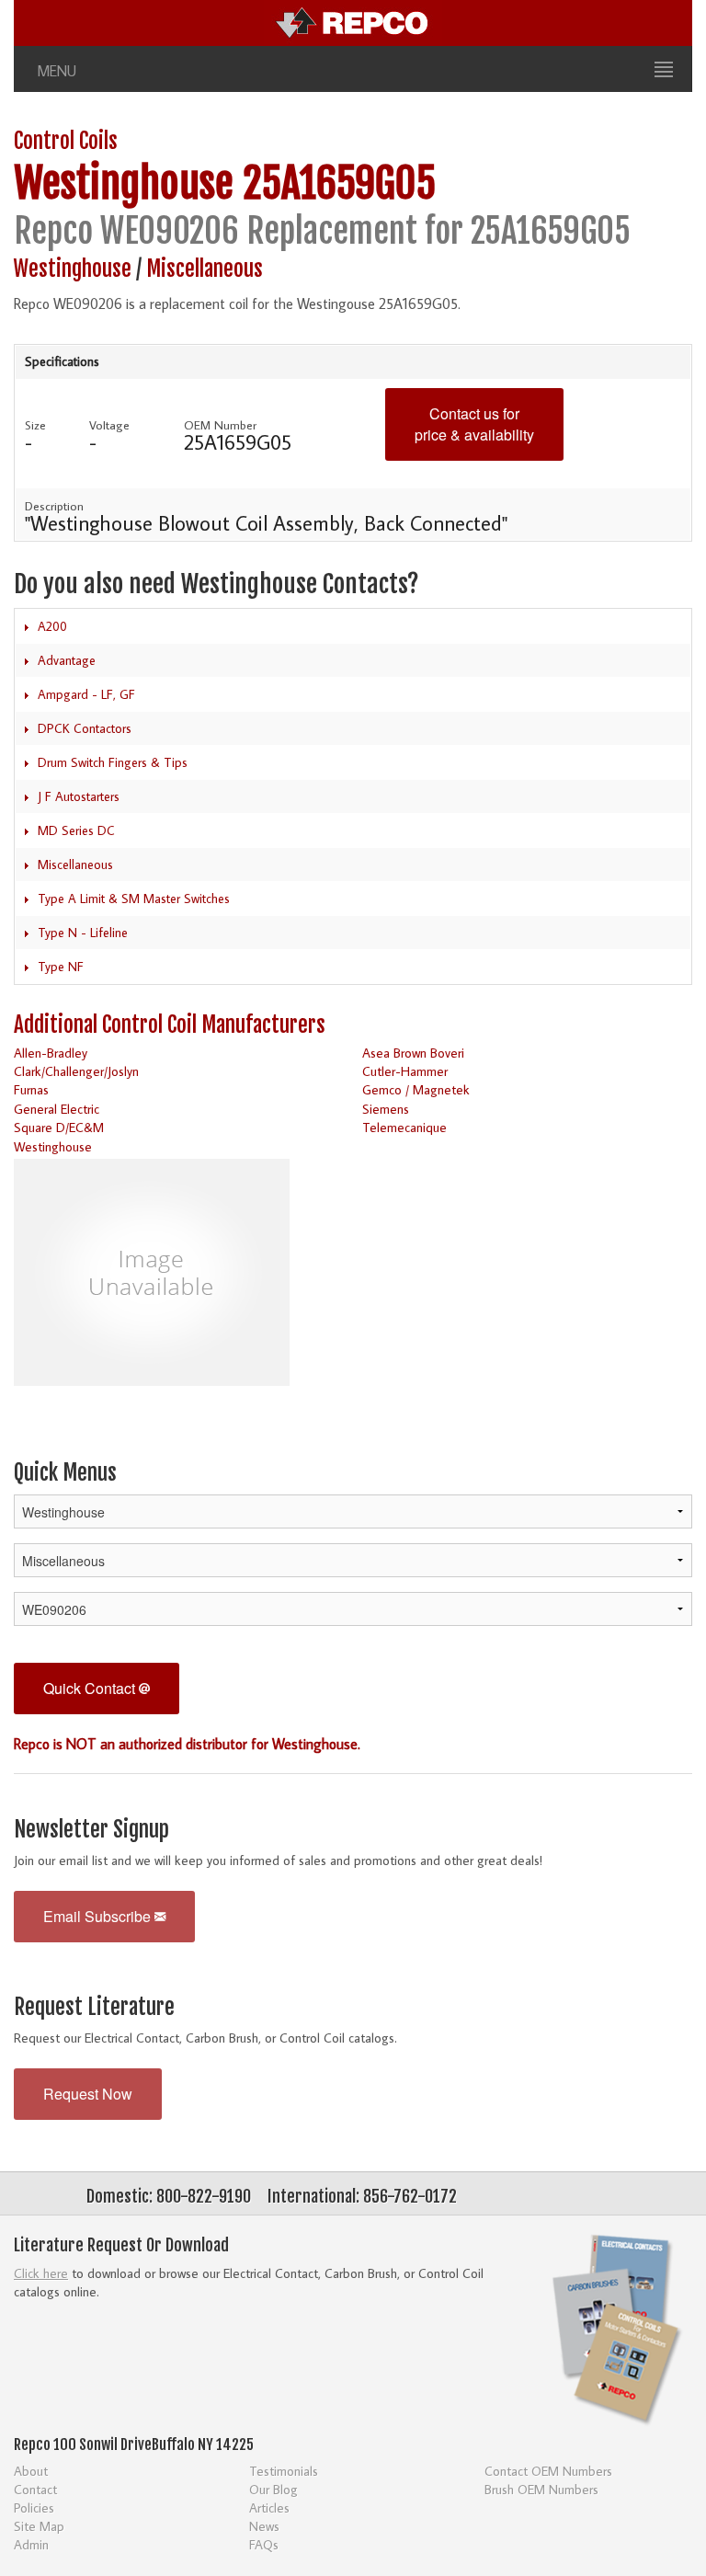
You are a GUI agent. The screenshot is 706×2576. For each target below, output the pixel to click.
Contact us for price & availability (474, 424)
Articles (269, 2507)
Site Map (39, 2526)
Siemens (386, 1109)
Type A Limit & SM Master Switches (134, 899)
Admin (31, 2544)
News (264, 2526)
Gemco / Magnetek (416, 1089)
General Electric (57, 1109)
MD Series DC (76, 830)
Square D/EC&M (59, 1127)
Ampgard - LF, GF (86, 694)
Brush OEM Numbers (541, 2489)
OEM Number (220, 425)
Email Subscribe (99, 1916)
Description (54, 506)
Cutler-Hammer (405, 1071)
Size (35, 425)
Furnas (31, 1089)
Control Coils (66, 141)
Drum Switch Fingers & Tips (113, 762)
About (31, 2471)
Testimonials (284, 2471)
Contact (35, 2489)
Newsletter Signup (91, 1830)
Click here (41, 2273)
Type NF (61, 967)
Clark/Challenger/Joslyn (76, 1071)
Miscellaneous (205, 269)
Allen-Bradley (51, 1053)
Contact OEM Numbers (548, 2471)
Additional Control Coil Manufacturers (170, 1025)
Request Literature (94, 2007)
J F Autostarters (79, 796)
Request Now (88, 2094)
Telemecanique (404, 1127)
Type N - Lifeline (83, 933)
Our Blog (273, 2489)
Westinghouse (124, 183)
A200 (52, 626)
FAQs (264, 2544)
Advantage (67, 660)
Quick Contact (91, 1688)
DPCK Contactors (85, 728)
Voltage (109, 425)
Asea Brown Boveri (413, 1053)
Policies (34, 2507)
